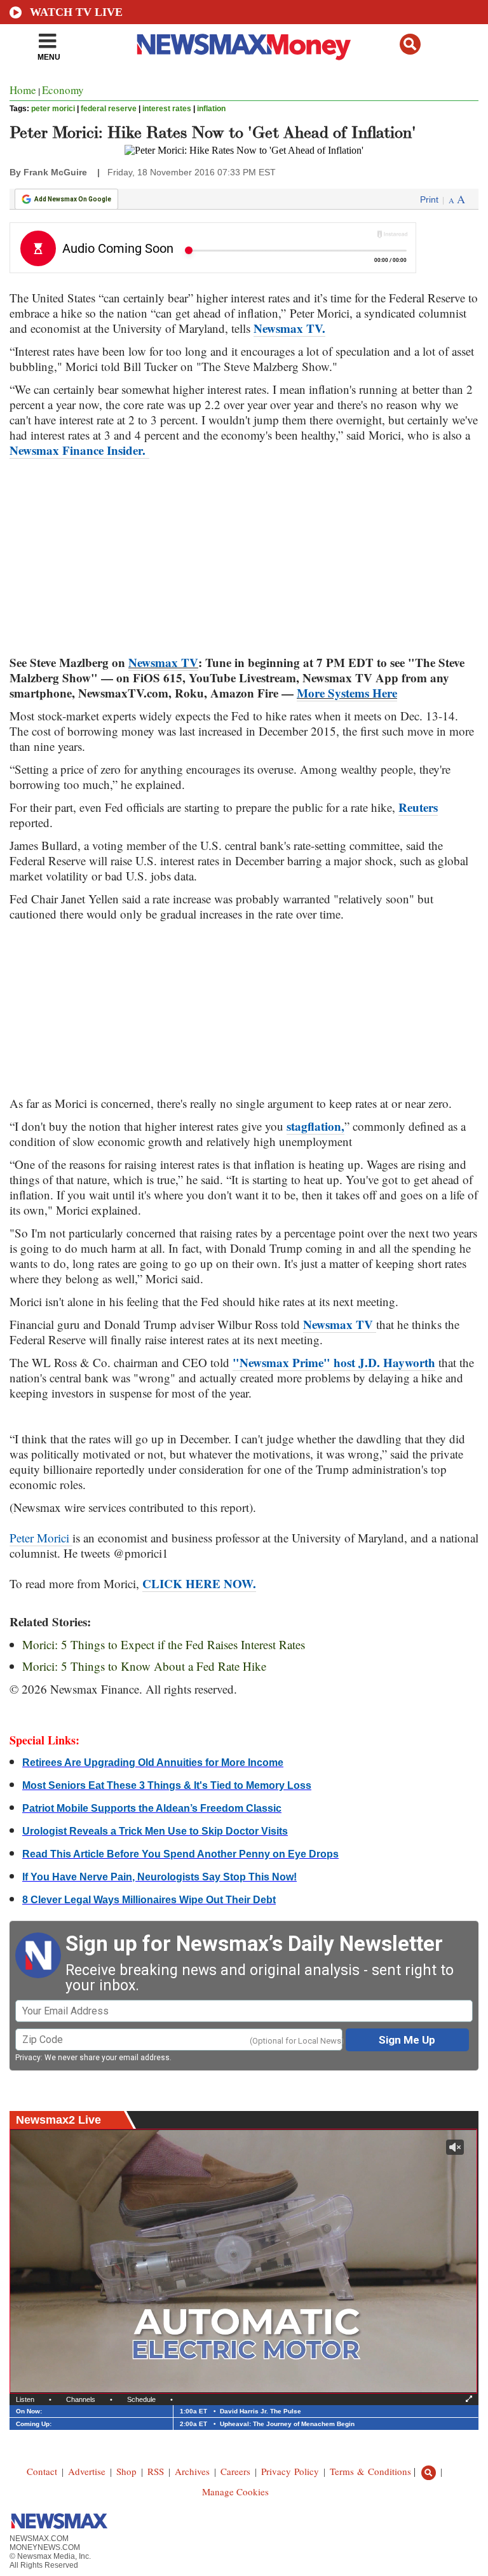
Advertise (87, 2471)
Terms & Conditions (370, 2471)
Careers (235, 2471)
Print (429, 199)
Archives (192, 2471)
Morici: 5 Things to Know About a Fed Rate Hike (144, 1666)
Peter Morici (41, 1538)
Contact (42, 2471)
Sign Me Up (407, 2040)
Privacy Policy (290, 2471)
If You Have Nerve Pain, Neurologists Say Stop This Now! (159, 1877)
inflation (211, 109)
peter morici (53, 109)
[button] (410, 44)
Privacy (28, 2058)
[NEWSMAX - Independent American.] (244, 46)
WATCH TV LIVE (76, 12)
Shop (126, 2471)
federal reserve (109, 109)
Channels (81, 2399)
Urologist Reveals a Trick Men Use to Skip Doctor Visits (155, 1831)
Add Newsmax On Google (73, 199)
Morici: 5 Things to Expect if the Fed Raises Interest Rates (164, 1644)
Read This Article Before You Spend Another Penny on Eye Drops (180, 1854)
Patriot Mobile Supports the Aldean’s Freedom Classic (152, 1808)
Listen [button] (25, 2399)
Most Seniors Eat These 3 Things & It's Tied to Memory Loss (167, 1785)
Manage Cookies (235, 2492)
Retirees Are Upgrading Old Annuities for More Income (153, 1763)
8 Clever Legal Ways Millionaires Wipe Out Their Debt (149, 1900)
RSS (156, 2471)
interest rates (167, 109)
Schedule (141, 2399)
